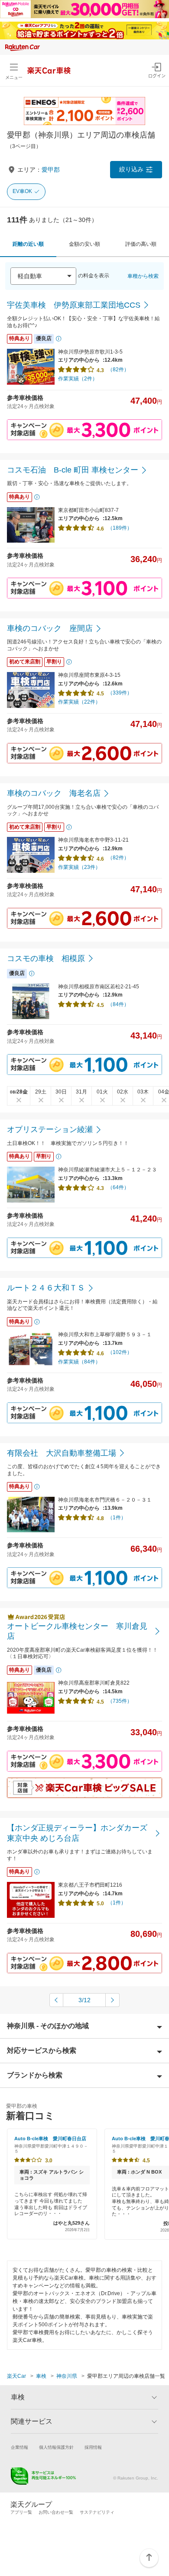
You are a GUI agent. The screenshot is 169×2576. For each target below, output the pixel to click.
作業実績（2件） (78, 379)
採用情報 (93, 2447)
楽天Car (16, 2376)
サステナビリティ (97, 2512)
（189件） (120, 528)
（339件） (120, 693)
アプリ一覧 (21, 2512)
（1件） (117, 1518)
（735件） (120, 1701)
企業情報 (19, 2447)
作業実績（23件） (79, 867)
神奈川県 (67, 2376)
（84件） (118, 1004)
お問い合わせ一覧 (56, 2512)
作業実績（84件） (79, 1362)
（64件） (118, 1187)
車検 (41, 2376)
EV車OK (22, 191)
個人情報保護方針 (56, 2447)
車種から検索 (143, 276)
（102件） (120, 1352)
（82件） (118, 370)
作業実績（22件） (79, 702)
